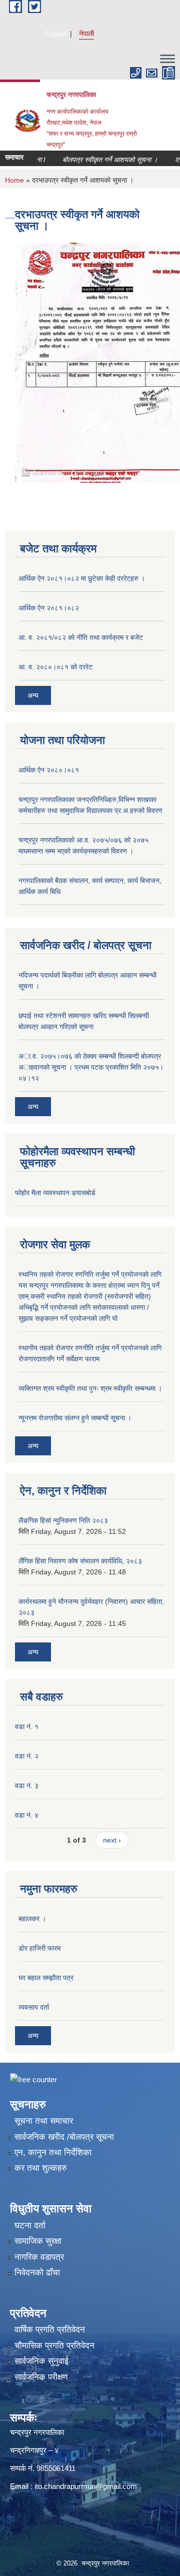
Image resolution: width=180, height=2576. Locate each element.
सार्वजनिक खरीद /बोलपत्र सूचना (64, 2137)
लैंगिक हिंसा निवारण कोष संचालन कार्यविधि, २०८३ (80, 1561)
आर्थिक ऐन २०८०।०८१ (49, 770)
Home (14, 180)
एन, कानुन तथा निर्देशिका (53, 2153)
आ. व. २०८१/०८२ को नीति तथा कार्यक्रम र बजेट (81, 637)
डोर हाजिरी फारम (39, 1948)
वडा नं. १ (27, 1727)
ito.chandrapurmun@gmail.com (86, 2486)
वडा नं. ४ (27, 1815)
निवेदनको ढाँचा (37, 2273)
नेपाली (86, 34)
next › (112, 1840)
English (56, 34)
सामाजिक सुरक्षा (38, 2241)
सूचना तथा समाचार (44, 2121)
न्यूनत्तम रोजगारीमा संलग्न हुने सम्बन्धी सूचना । (75, 1418)
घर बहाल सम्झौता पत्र (46, 1978)
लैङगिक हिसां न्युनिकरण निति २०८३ (63, 1520)
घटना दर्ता (30, 2226)
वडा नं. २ (27, 1756)
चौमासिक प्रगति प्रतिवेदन (54, 2346)
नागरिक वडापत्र (39, 2257)
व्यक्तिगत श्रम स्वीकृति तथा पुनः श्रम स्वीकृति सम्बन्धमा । (90, 1388)
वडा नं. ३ (27, 1786)
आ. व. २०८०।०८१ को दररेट (55, 667)
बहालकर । (32, 1919)
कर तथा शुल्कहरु (41, 2168)
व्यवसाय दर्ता (34, 2007)
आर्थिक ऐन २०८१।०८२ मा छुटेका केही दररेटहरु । (82, 578)
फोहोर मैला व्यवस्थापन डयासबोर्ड (55, 1193)
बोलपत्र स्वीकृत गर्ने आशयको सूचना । (98, 160)
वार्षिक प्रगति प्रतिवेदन (50, 2330)
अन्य (33, 695)
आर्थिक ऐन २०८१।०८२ (49, 608)
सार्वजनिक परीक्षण (41, 2377)
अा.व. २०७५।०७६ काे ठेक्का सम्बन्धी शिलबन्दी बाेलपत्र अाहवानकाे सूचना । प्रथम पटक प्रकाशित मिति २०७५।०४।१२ (91, 1067)
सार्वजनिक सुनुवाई (41, 2361)
